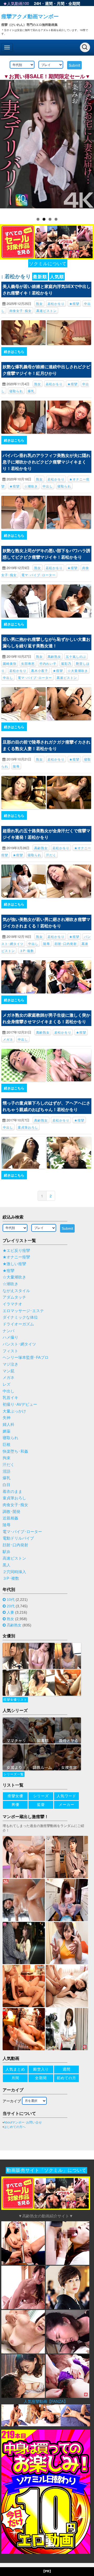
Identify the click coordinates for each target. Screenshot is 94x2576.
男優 (15, 1805)
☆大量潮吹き (78, 670)
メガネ (8, 1039)
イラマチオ (12, 1304)
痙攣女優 (15, 1796)
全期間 (74, 3)
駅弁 (7, 1552)
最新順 (40, 276)
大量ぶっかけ (14, 1411)
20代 (11, 1606)
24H (37, 3)
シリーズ (41, 1796)
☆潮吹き (31, 486)
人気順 (57, 276)
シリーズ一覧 (14, 1774)
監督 (41, 1805)
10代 (11, 1600)
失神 (7, 1418)
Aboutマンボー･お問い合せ (23, 2122)
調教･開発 (11, 1512)
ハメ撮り (10, 1337)
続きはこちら (14, 351)
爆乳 (31, 391)
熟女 (39, 303)
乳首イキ (10, 1398)
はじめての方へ (15, 2127)
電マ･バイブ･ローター (39, 575)
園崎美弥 (10, 663)
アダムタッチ (14, 1297)
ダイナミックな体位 (20, 1317)
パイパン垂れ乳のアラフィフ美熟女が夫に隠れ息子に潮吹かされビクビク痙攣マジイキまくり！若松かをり (46, 462)
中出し (48, 486)
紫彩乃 (66, 663)
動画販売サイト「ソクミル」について (46, 2170)
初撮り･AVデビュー (20, 1404)
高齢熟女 (54, 656)
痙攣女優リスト (15, 1700)
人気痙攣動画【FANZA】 (46, 2401)
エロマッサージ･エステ (23, 1311)
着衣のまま (12, 1492)
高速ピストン (46, 310)
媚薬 (7, 1431)
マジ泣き (10, 1364)
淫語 (7, 1471)
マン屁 (8, 1371)
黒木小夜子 (40, 670)
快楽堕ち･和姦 (15, 1451)
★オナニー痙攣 (16, 1257)
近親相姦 (10, 1518)
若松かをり (56, 303)
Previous (7, 146)
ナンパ (8, 1331)
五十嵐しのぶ (76, 656)
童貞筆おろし (28, 1127)
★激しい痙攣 (14, 1264)
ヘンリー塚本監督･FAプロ (26, 1358)
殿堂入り (41, 2069)
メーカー (67, 1805)
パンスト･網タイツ (19, 1344)
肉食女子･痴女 (20, 310)
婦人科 (8, 1425)
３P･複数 (27, 951)
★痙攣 (74, 303)
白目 (7, 1485)
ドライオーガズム (18, 1324)
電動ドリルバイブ (18, 1538)
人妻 (10, 1612)
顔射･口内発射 (66, 943)
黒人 (7, 1565)
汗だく (51, 855)
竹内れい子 (48, 663)
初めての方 (66, 2078)
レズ (7, 1384)
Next (87, 146)
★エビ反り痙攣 (16, 1251)
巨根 (7, 1445)
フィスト (10, 1351)
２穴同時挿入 (14, 1572)
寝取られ (16, 391)
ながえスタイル (16, 1291)
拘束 (7, 1458)
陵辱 (16, 766)
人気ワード (66, 1796)
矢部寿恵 (28, 663)
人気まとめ (15, 2069)
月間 (61, 3)
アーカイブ (12, 2101)
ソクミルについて (48, 263)
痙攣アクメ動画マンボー (30, 16)
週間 (49, 3)
